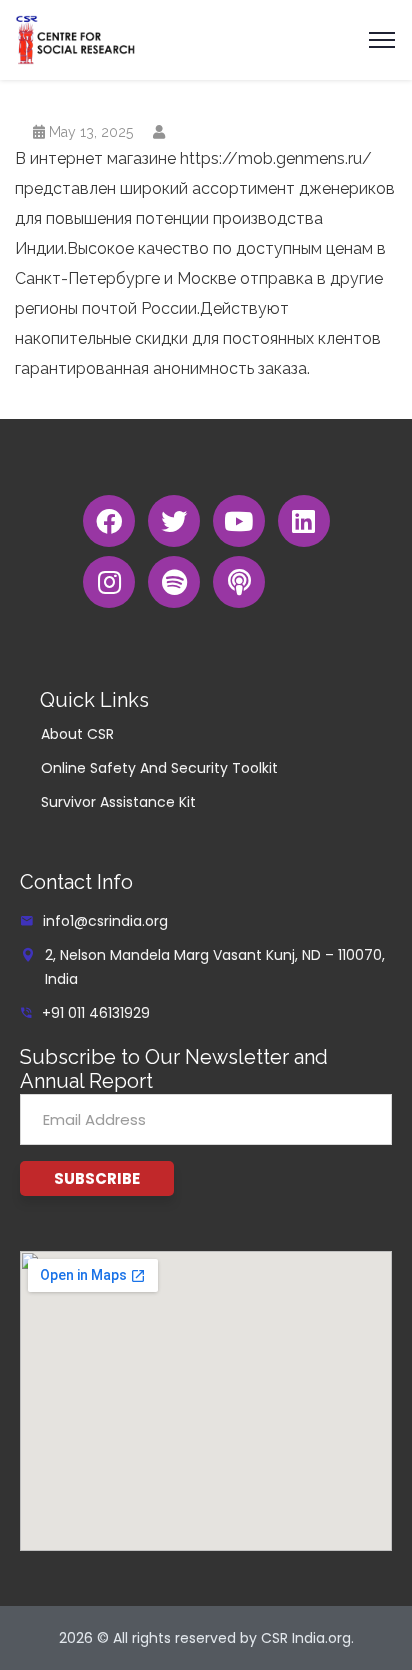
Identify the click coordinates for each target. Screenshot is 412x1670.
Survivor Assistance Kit (118, 802)
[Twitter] (174, 521)
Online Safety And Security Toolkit (159, 768)
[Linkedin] (304, 521)
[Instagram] (109, 582)
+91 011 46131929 (96, 1013)
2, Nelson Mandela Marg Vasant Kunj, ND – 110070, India (215, 967)
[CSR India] (75, 38)
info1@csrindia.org (105, 921)
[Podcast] (239, 582)
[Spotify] (174, 582)
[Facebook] (109, 521)
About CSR (77, 734)
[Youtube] (239, 521)
